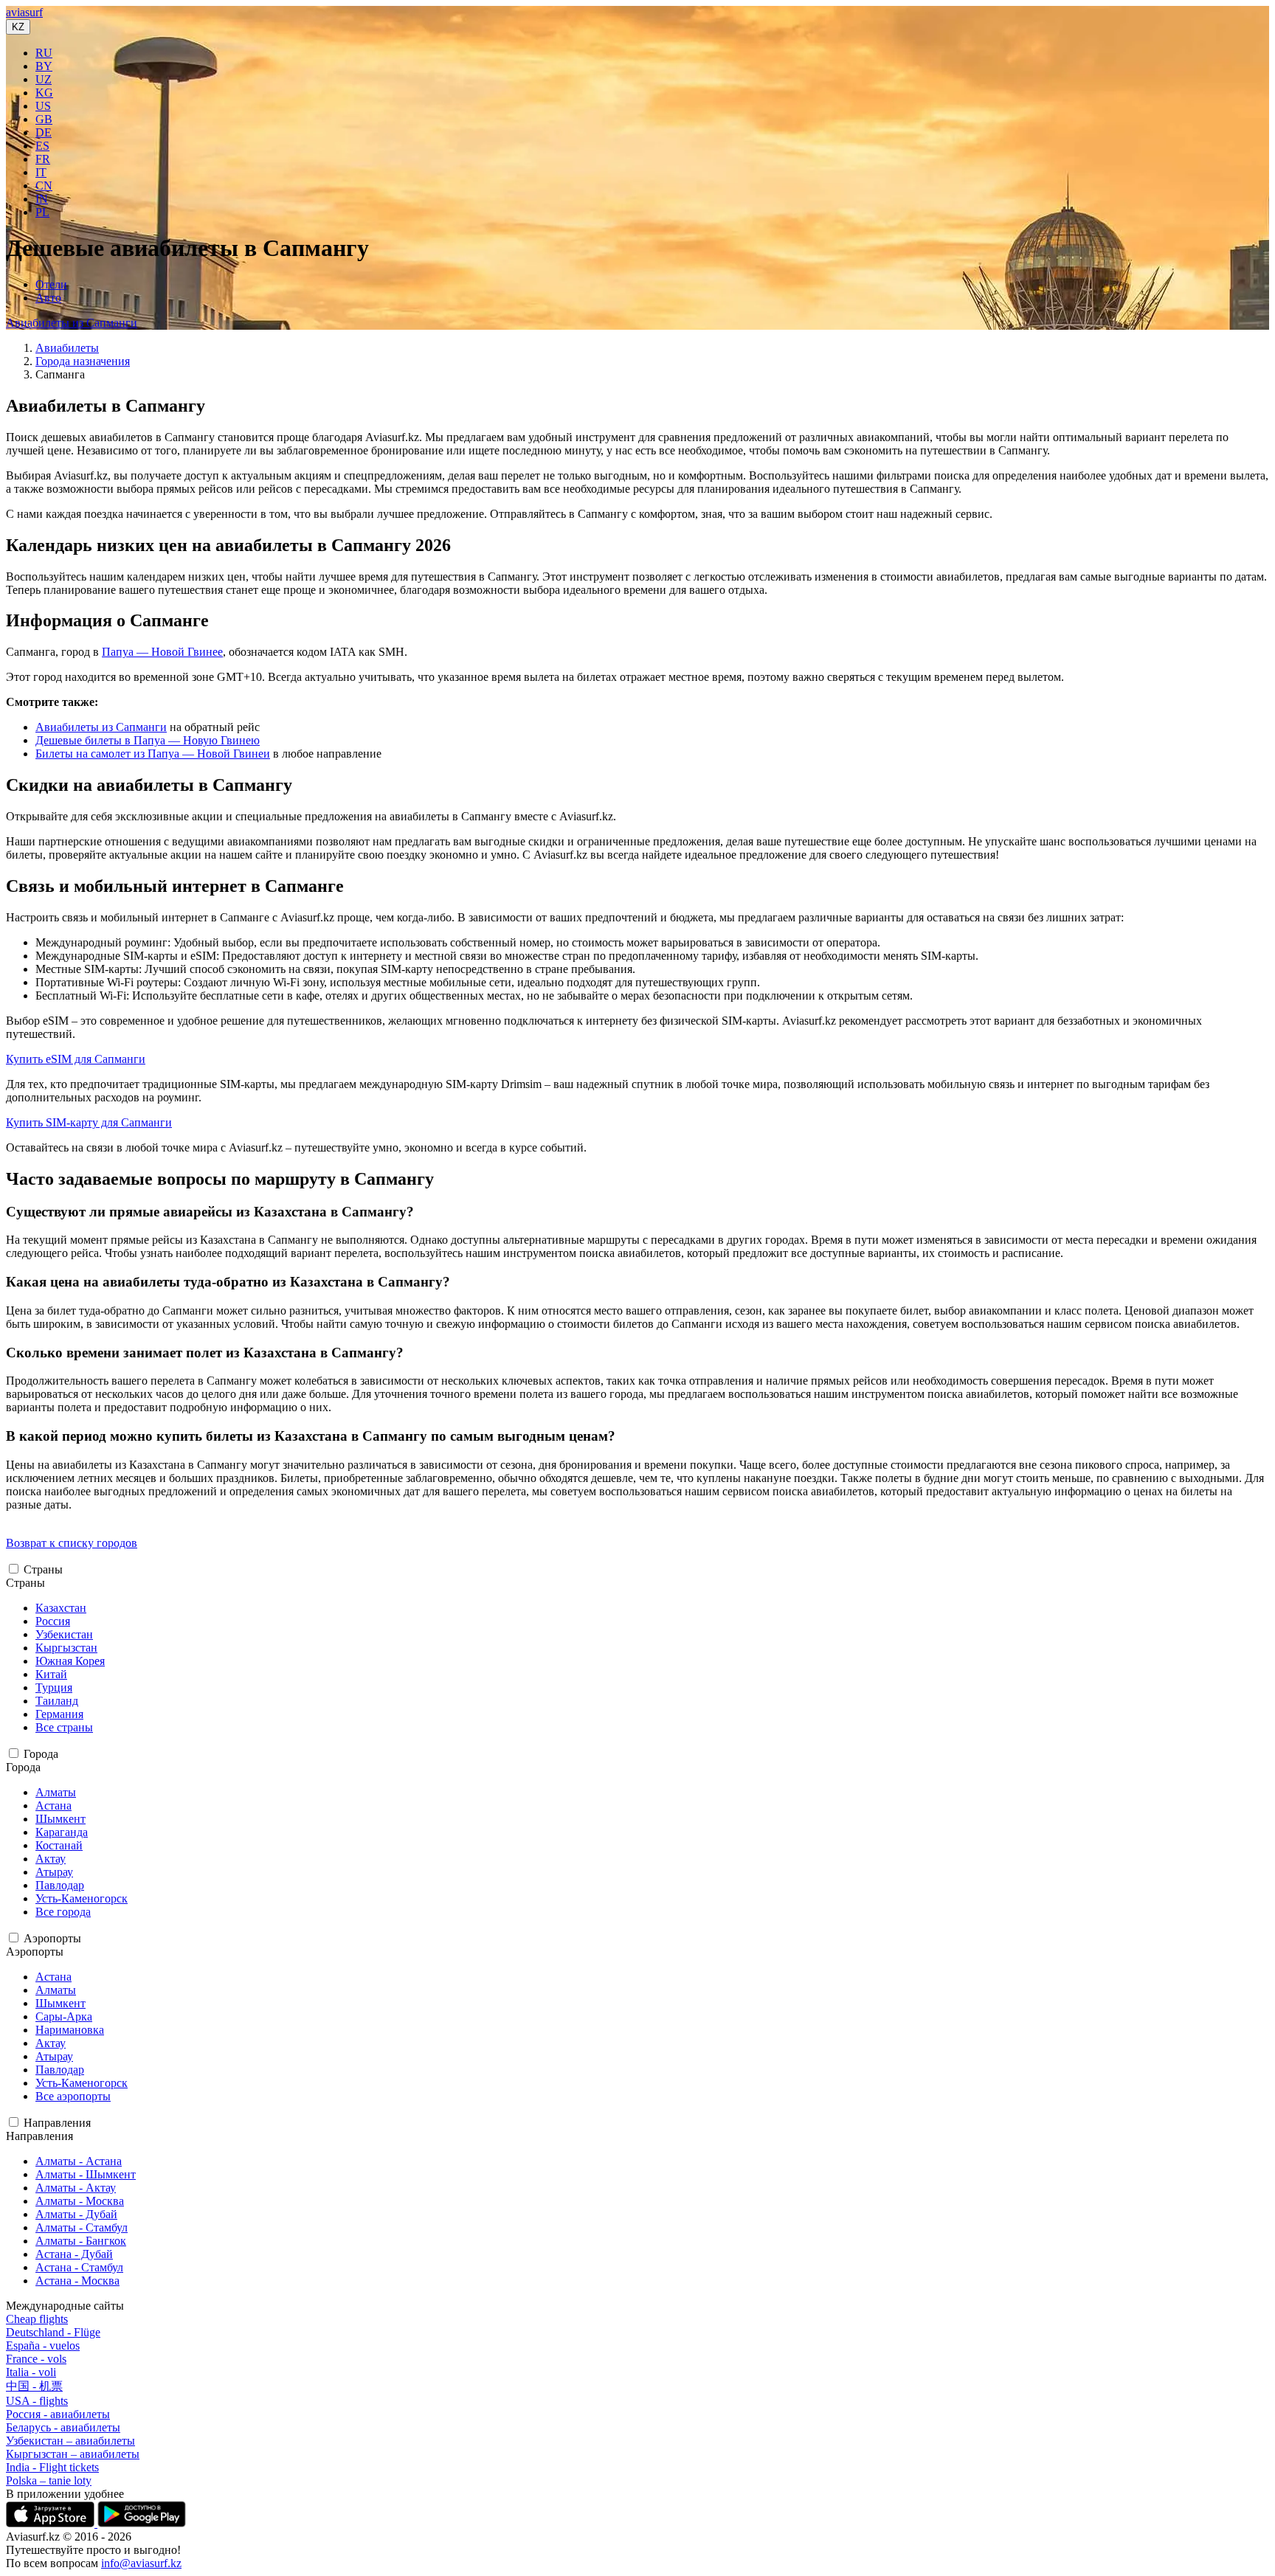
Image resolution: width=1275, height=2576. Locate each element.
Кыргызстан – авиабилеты (73, 2454)
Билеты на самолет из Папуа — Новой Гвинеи (153, 754)
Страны (43, 1569)
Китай (51, 1674)
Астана (53, 1805)
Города (41, 1754)
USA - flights (37, 2401)
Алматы (56, 1792)
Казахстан (61, 1608)
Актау (51, 1859)
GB (44, 119)
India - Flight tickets (52, 2467)
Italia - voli (31, 2372)
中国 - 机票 (34, 2386)
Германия (59, 1714)
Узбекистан (64, 1634)
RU (44, 53)
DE (44, 132)
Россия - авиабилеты (58, 2414)
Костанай (59, 1845)
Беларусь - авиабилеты (63, 2427)
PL (42, 212)
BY (44, 66)
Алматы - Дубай (76, 2214)
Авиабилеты (67, 348)
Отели (51, 284)
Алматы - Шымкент (86, 2174)
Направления (57, 2123)
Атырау (54, 1872)
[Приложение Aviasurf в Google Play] (142, 2523)
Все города (63, 1912)
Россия (53, 1621)
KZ (18, 27)
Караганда (62, 1832)
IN (42, 199)
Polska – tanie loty (49, 2480)
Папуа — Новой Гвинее (162, 652)
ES (42, 146)
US (43, 106)
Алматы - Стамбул (82, 2227)
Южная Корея (70, 1661)
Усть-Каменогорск (82, 1898)
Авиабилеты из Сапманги (72, 323)
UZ (44, 79)
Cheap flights (37, 2319)
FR (43, 159)
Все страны (64, 1727)
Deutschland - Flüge (53, 2332)
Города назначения (83, 361)
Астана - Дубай (74, 2254)
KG (44, 93)
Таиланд (57, 1701)
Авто (48, 298)
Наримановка (70, 2030)
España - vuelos (43, 2345)
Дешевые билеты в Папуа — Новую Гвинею (148, 740)
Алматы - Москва (80, 2201)
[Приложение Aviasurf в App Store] (52, 2523)
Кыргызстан (66, 1648)
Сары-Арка (64, 2016)
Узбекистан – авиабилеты (70, 2441)
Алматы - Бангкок (81, 2241)
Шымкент (61, 1819)
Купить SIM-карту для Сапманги (89, 1122)
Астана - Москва (77, 2281)
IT (41, 172)
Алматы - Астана (79, 2161)
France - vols (36, 2359)
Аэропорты (52, 1938)
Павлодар (60, 1885)
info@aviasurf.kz (141, 2563)
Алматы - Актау (76, 2188)
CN (44, 186)
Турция (54, 1687)
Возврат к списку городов (72, 1543)
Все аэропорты (73, 2096)
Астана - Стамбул (79, 2267)
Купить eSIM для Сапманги (76, 1059)
